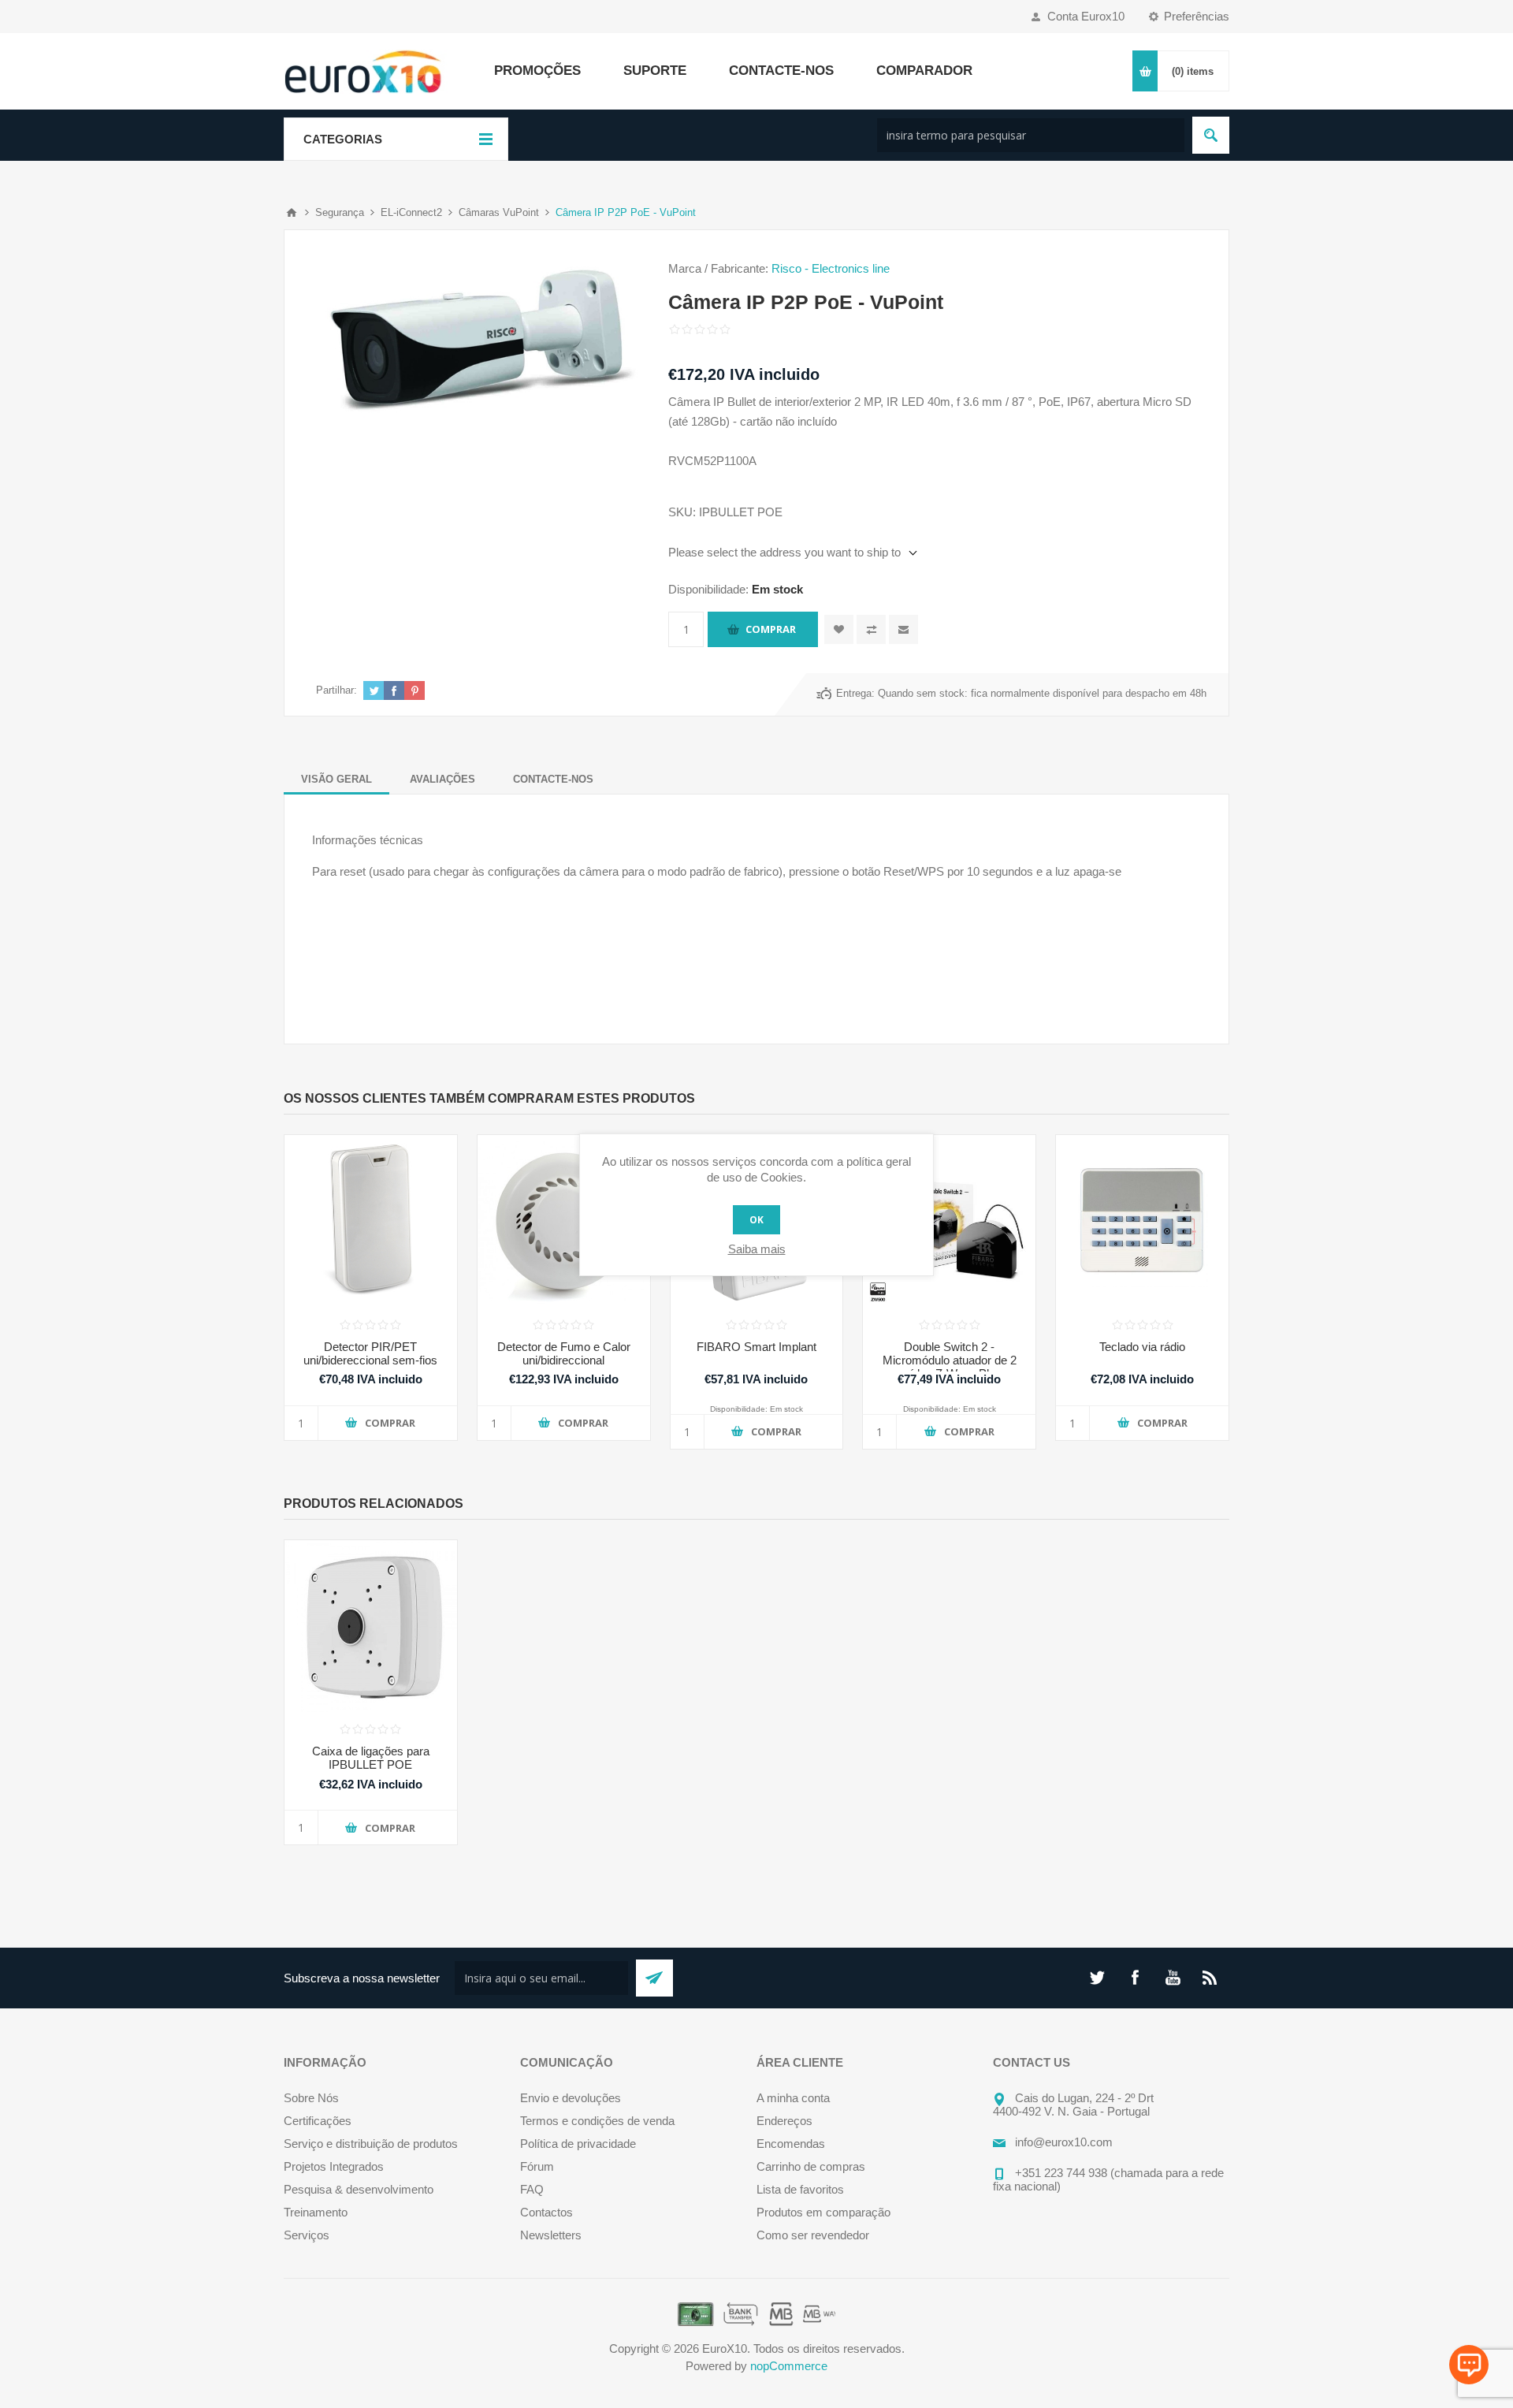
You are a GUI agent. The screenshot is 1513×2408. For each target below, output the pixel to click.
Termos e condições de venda (597, 2121)
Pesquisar (1211, 135)
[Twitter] (1097, 1978)
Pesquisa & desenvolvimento (359, 2189)
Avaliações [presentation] (442, 779)
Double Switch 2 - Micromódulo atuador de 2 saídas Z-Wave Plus (950, 1360)
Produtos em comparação (823, 2212)
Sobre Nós (311, 2098)
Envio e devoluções (571, 2098)
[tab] (336, 779)
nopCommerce (789, 2366)
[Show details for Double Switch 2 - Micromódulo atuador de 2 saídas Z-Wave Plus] (949, 1221)
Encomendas (791, 2144)
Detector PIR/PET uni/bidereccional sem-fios (370, 1353)
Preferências (1197, 16)
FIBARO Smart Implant (756, 1347)
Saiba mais (757, 1249)
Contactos (546, 2212)
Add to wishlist (839, 629)
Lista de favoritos (800, 2189)
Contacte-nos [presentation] (553, 779)
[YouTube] (1173, 1978)
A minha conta (793, 2098)
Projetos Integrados (334, 2166)
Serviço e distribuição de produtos (371, 2144)
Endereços (784, 2121)
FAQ (532, 2189)
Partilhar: (336, 690)
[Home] (292, 213)
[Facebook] (1135, 1978)
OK (756, 1220)
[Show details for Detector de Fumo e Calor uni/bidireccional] (564, 1221)
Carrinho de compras (811, 2166)
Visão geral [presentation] (336, 779)
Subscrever (654, 1978)
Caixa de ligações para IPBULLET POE (371, 1758)
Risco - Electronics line (831, 268)
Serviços (307, 2235)
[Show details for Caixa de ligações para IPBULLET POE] (371, 1626)
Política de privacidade (578, 2144)
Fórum (537, 2166)
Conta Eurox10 (1086, 16)
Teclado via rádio (1142, 1347)
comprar (771, 629)
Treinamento (316, 2212)
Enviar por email (903, 629)
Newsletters (551, 2235)
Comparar (871, 629)
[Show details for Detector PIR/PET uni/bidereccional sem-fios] (371, 1221)
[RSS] (1210, 1978)
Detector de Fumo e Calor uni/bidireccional (564, 1353)
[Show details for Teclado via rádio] (1142, 1221)
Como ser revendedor (813, 2235)
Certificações (318, 2121)
